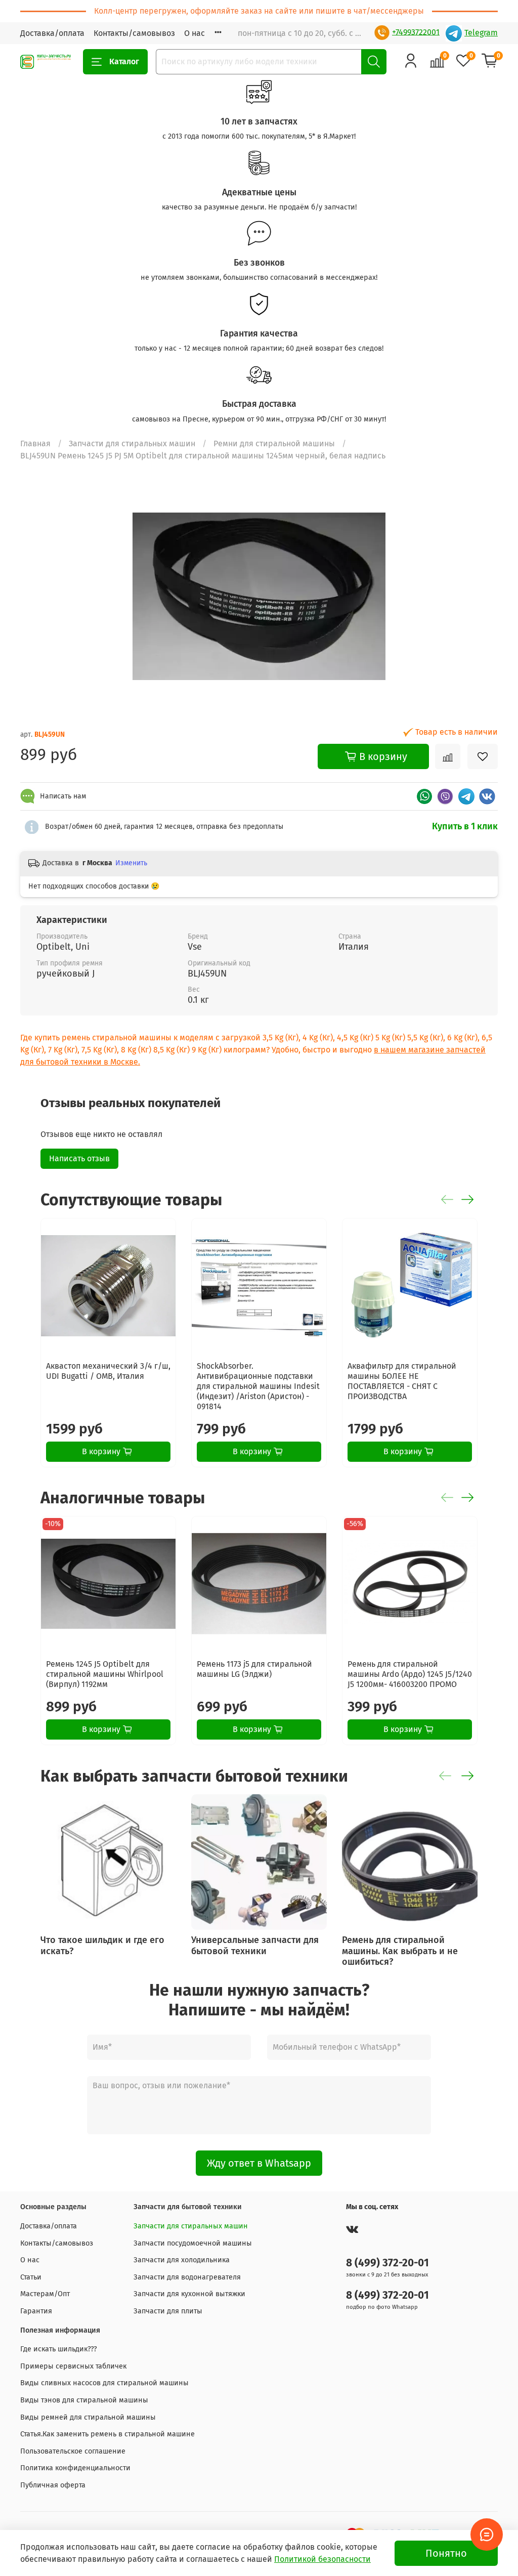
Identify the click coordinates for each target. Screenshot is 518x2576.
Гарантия (36, 2311)
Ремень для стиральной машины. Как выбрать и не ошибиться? (400, 1951)
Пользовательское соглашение (73, 2451)
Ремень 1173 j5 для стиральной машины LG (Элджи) (254, 1669)
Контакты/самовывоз (134, 33)
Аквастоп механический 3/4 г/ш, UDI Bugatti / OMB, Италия (108, 1371)
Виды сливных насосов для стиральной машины (104, 2383)
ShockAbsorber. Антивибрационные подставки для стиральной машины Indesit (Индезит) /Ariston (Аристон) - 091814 (258, 1386)
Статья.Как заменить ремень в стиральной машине (107, 2434)
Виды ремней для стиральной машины (88, 2417)
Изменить (131, 863)
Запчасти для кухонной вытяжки (189, 2294)
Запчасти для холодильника (182, 2260)
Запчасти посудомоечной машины (193, 2243)
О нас (195, 33)
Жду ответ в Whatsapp (259, 2163)
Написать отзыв (79, 1158)
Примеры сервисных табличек (73, 2366)
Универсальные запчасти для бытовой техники (255, 1946)
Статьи (31, 2277)
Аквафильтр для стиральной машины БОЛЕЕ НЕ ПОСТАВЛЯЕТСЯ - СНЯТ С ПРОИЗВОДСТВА (402, 1381)
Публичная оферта (53, 2485)
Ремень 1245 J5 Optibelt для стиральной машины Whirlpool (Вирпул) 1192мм (105, 1674)
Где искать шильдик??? (59, 2349)
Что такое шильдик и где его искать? (102, 1946)
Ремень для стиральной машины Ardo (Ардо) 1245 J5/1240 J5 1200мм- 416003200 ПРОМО (410, 1674)
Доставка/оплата (52, 33)
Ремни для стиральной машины (274, 444)
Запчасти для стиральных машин (132, 444)
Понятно (446, 2553)
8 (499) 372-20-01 (387, 2263)
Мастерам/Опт (45, 2294)
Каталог (124, 61)
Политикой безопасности (322, 2559)
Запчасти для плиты (168, 2311)
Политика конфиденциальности (75, 2468)
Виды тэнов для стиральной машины (84, 2400)
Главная (35, 444)
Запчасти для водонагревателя (187, 2277)
